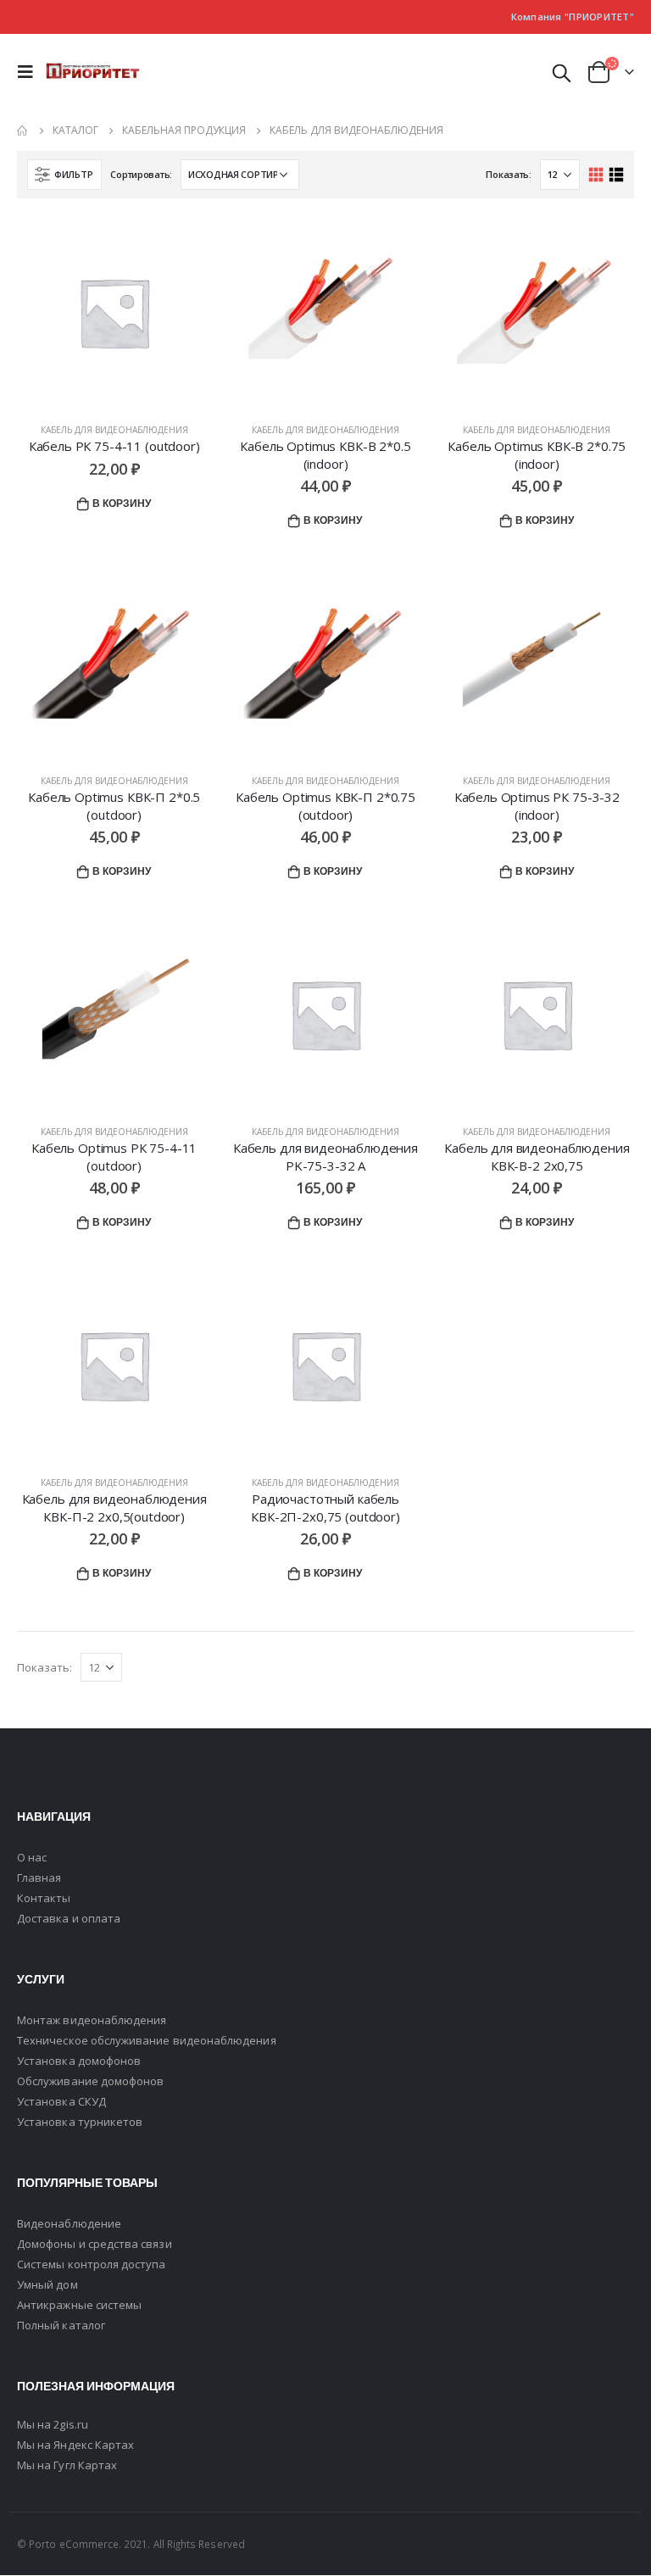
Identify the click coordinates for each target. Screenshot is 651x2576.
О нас (32, 1857)
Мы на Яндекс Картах (75, 2445)
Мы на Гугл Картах (67, 2465)
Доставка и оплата (69, 1918)
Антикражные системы (79, 2305)
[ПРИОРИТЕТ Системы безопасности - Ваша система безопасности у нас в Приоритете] (93, 72)
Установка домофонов (79, 2061)
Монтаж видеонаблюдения (92, 2020)
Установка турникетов (80, 2122)
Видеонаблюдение (69, 2223)
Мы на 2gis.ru (53, 2424)
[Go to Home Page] (23, 131)
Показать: (509, 174)
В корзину (122, 503)
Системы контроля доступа (92, 2264)
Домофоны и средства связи (95, 2244)
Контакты (44, 1898)
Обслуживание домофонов (90, 2081)
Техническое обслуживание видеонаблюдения (147, 2040)
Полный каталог (61, 2325)
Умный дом (47, 2284)
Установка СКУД (61, 2101)
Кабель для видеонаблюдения (114, 430)
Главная (39, 1878)
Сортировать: (141, 174)
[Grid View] (596, 175)
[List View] (616, 175)
